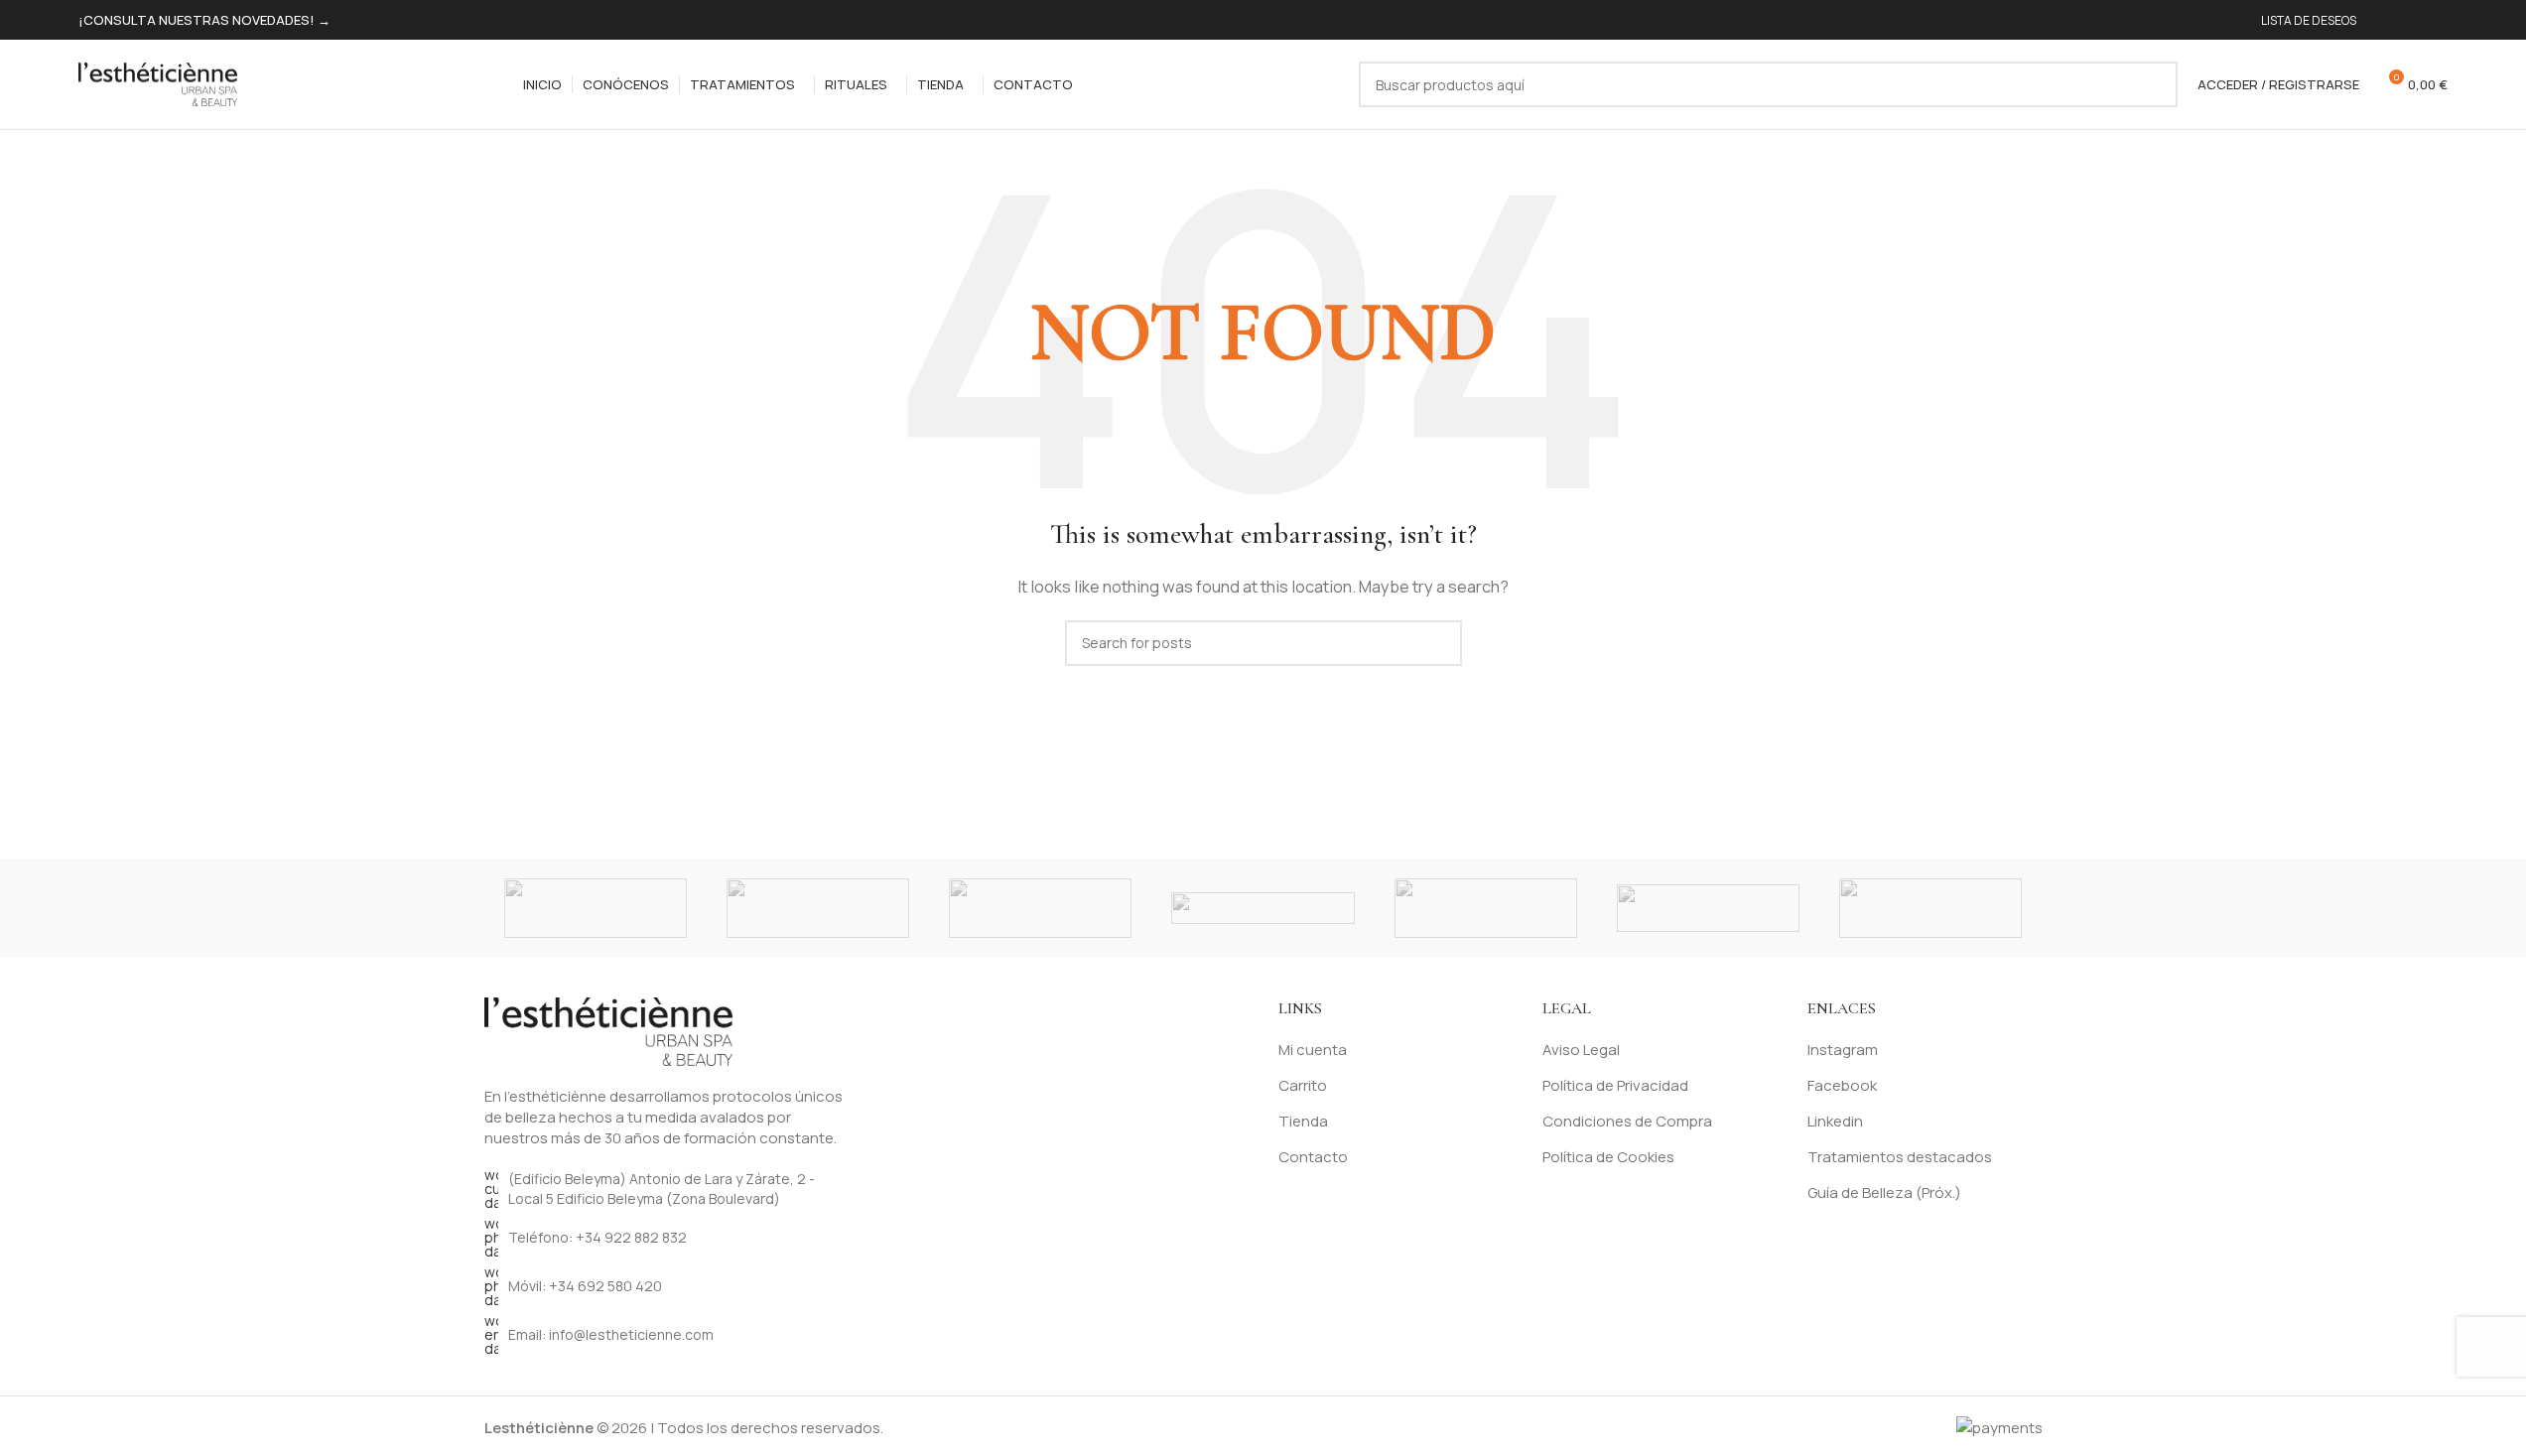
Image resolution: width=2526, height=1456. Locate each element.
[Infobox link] (204, 20)
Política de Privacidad (1615, 1085)
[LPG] (1486, 908)
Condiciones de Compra (1627, 1121)
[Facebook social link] (2388, 20)
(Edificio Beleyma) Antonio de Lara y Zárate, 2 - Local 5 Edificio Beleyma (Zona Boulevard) (662, 1189)
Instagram (1843, 1050)
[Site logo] (158, 83)
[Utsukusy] (1040, 908)
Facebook (1842, 1085)
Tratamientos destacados (1900, 1157)
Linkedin (1835, 1121)
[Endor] (818, 908)
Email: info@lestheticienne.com (611, 1334)
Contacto (1313, 1157)
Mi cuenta (1313, 1050)
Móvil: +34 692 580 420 (585, 1286)
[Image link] (608, 1030)
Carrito (1303, 1085)
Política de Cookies (1608, 1157)
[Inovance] (1708, 908)
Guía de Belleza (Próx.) (1884, 1192)
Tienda (1303, 1121)
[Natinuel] (596, 908)
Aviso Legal (1581, 1050)
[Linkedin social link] (2436, 20)
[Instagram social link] (2412, 20)
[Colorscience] (1263, 908)
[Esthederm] (1930, 908)
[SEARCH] (2155, 84)
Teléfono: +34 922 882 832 (598, 1237)
